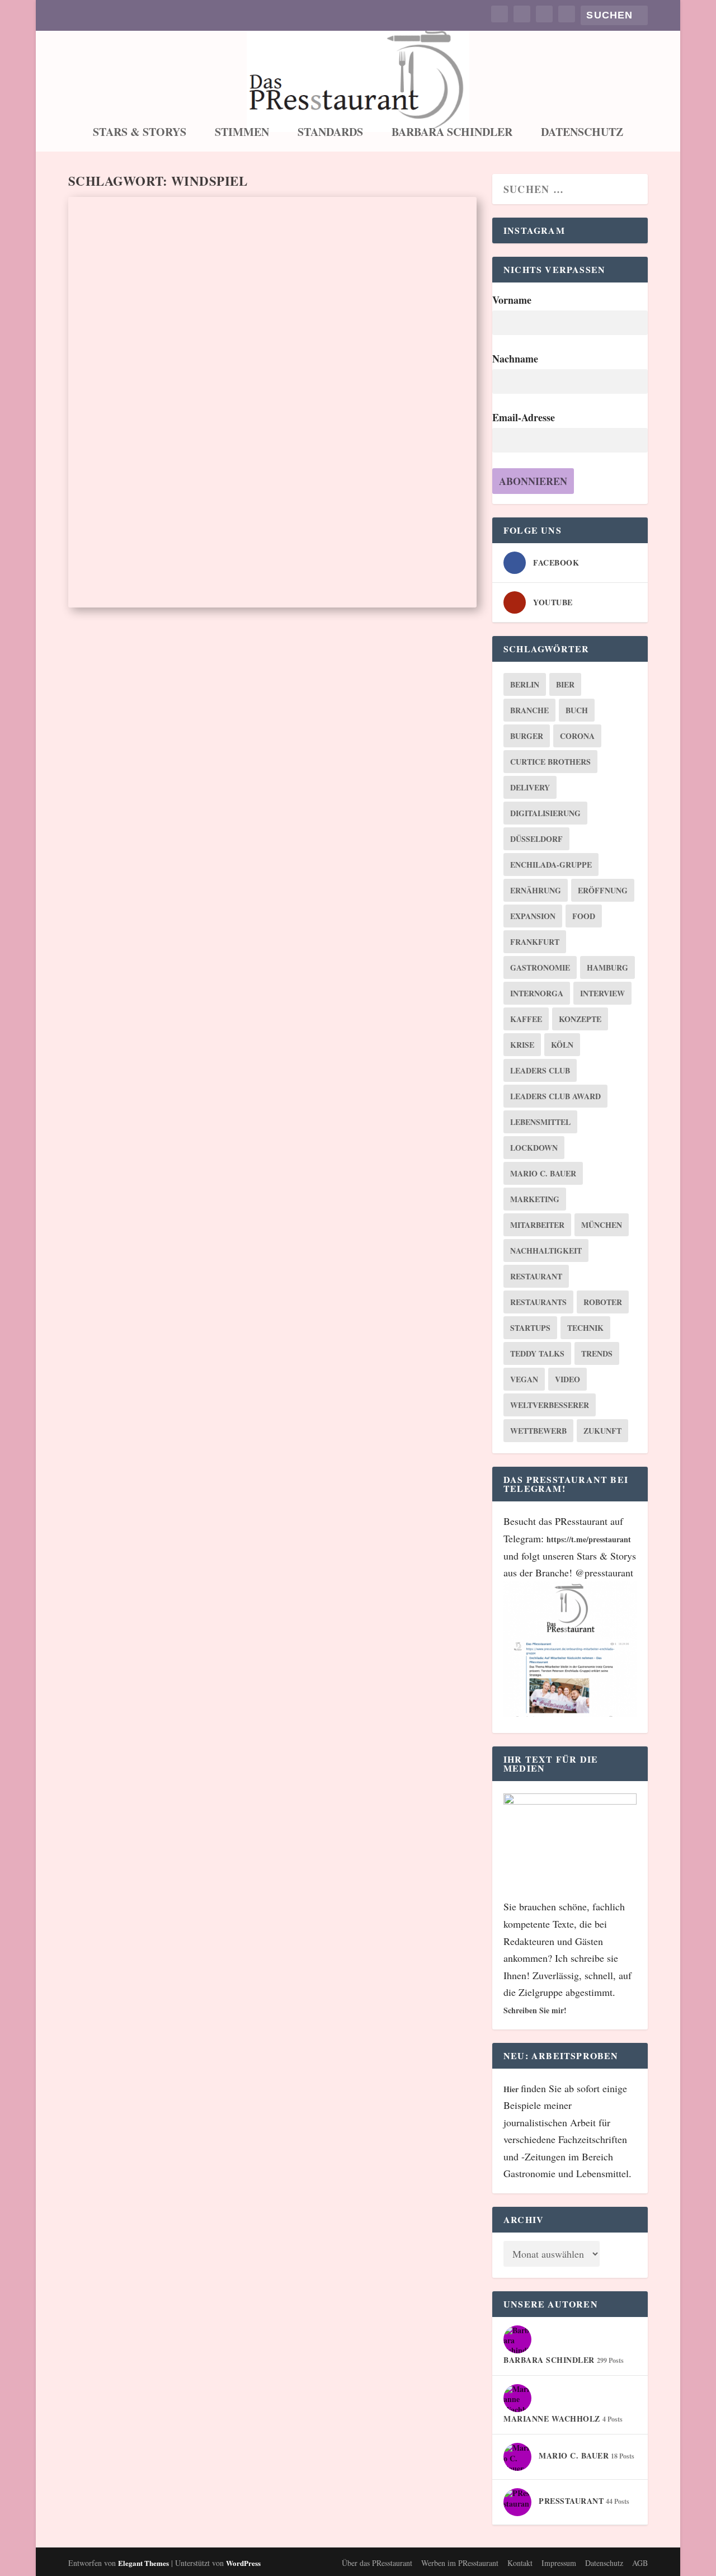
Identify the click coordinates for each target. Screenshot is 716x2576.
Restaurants (538, 1302)
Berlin (525, 684)
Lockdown (534, 1148)
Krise (522, 1045)
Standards (330, 134)
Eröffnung (603, 890)
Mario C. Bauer (543, 1173)
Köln (562, 1045)
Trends (597, 1353)
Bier (565, 684)
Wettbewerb (538, 1431)
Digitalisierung (545, 813)
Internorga (537, 993)
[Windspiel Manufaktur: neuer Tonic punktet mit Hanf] (272, 325)
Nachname (515, 359)
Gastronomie (540, 967)
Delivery (530, 787)
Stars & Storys (140, 134)
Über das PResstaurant (377, 2563)
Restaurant (536, 1276)
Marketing (535, 1199)
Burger (527, 736)
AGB (640, 2563)
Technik (585, 1328)
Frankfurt (535, 942)
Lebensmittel (540, 1122)
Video (567, 1379)
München (602, 1225)
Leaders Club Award (555, 1096)
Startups (530, 1328)
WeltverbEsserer (550, 1405)
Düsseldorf (536, 839)
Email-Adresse (524, 417)
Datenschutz (582, 134)
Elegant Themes (143, 2563)
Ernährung (536, 890)
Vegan (524, 1379)
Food (584, 916)
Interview (602, 993)
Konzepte (580, 1019)
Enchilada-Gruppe (551, 865)
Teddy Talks (537, 1353)
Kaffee (526, 1019)
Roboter (603, 1302)
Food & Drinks (188, 502)
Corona (577, 736)
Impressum (559, 2563)
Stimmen (242, 134)
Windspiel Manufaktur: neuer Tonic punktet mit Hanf (268, 477)
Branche (529, 710)
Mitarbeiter (537, 1225)
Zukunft (602, 1431)
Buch (577, 710)
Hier (512, 2089)
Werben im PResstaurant (460, 2563)
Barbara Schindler (452, 134)
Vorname (512, 300)
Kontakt (520, 2563)
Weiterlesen (123, 570)
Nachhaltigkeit (546, 1251)
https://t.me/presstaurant (589, 1539)
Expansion (533, 916)
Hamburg (607, 967)
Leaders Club (540, 1070)
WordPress (243, 2563)
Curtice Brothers (550, 762)
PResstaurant (109, 502)
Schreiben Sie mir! (535, 2010)
